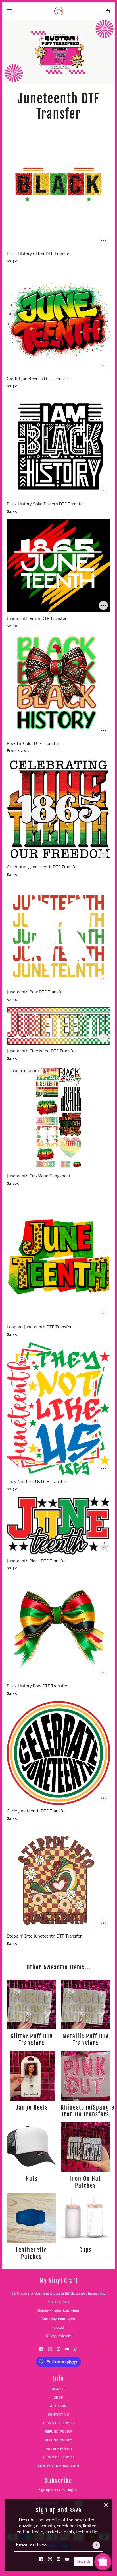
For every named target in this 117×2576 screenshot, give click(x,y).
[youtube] (67, 2559)
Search (58, 2389)
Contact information (59, 2466)
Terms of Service (59, 2423)
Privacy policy (58, 2449)
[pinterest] (58, 2559)
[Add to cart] (103, 241)
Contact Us (58, 2415)
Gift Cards (59, 2406)
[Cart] (108, 11)
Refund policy (58, 2432)
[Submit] (96, 2545)
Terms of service (59, 2458)
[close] (106, 2505)
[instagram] (50, 2559)
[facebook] (41, 2559)
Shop (59, 2398)
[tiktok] (76, 2349)
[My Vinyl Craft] (59, 11)
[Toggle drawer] (9, 11)
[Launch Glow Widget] (103, 2562)
